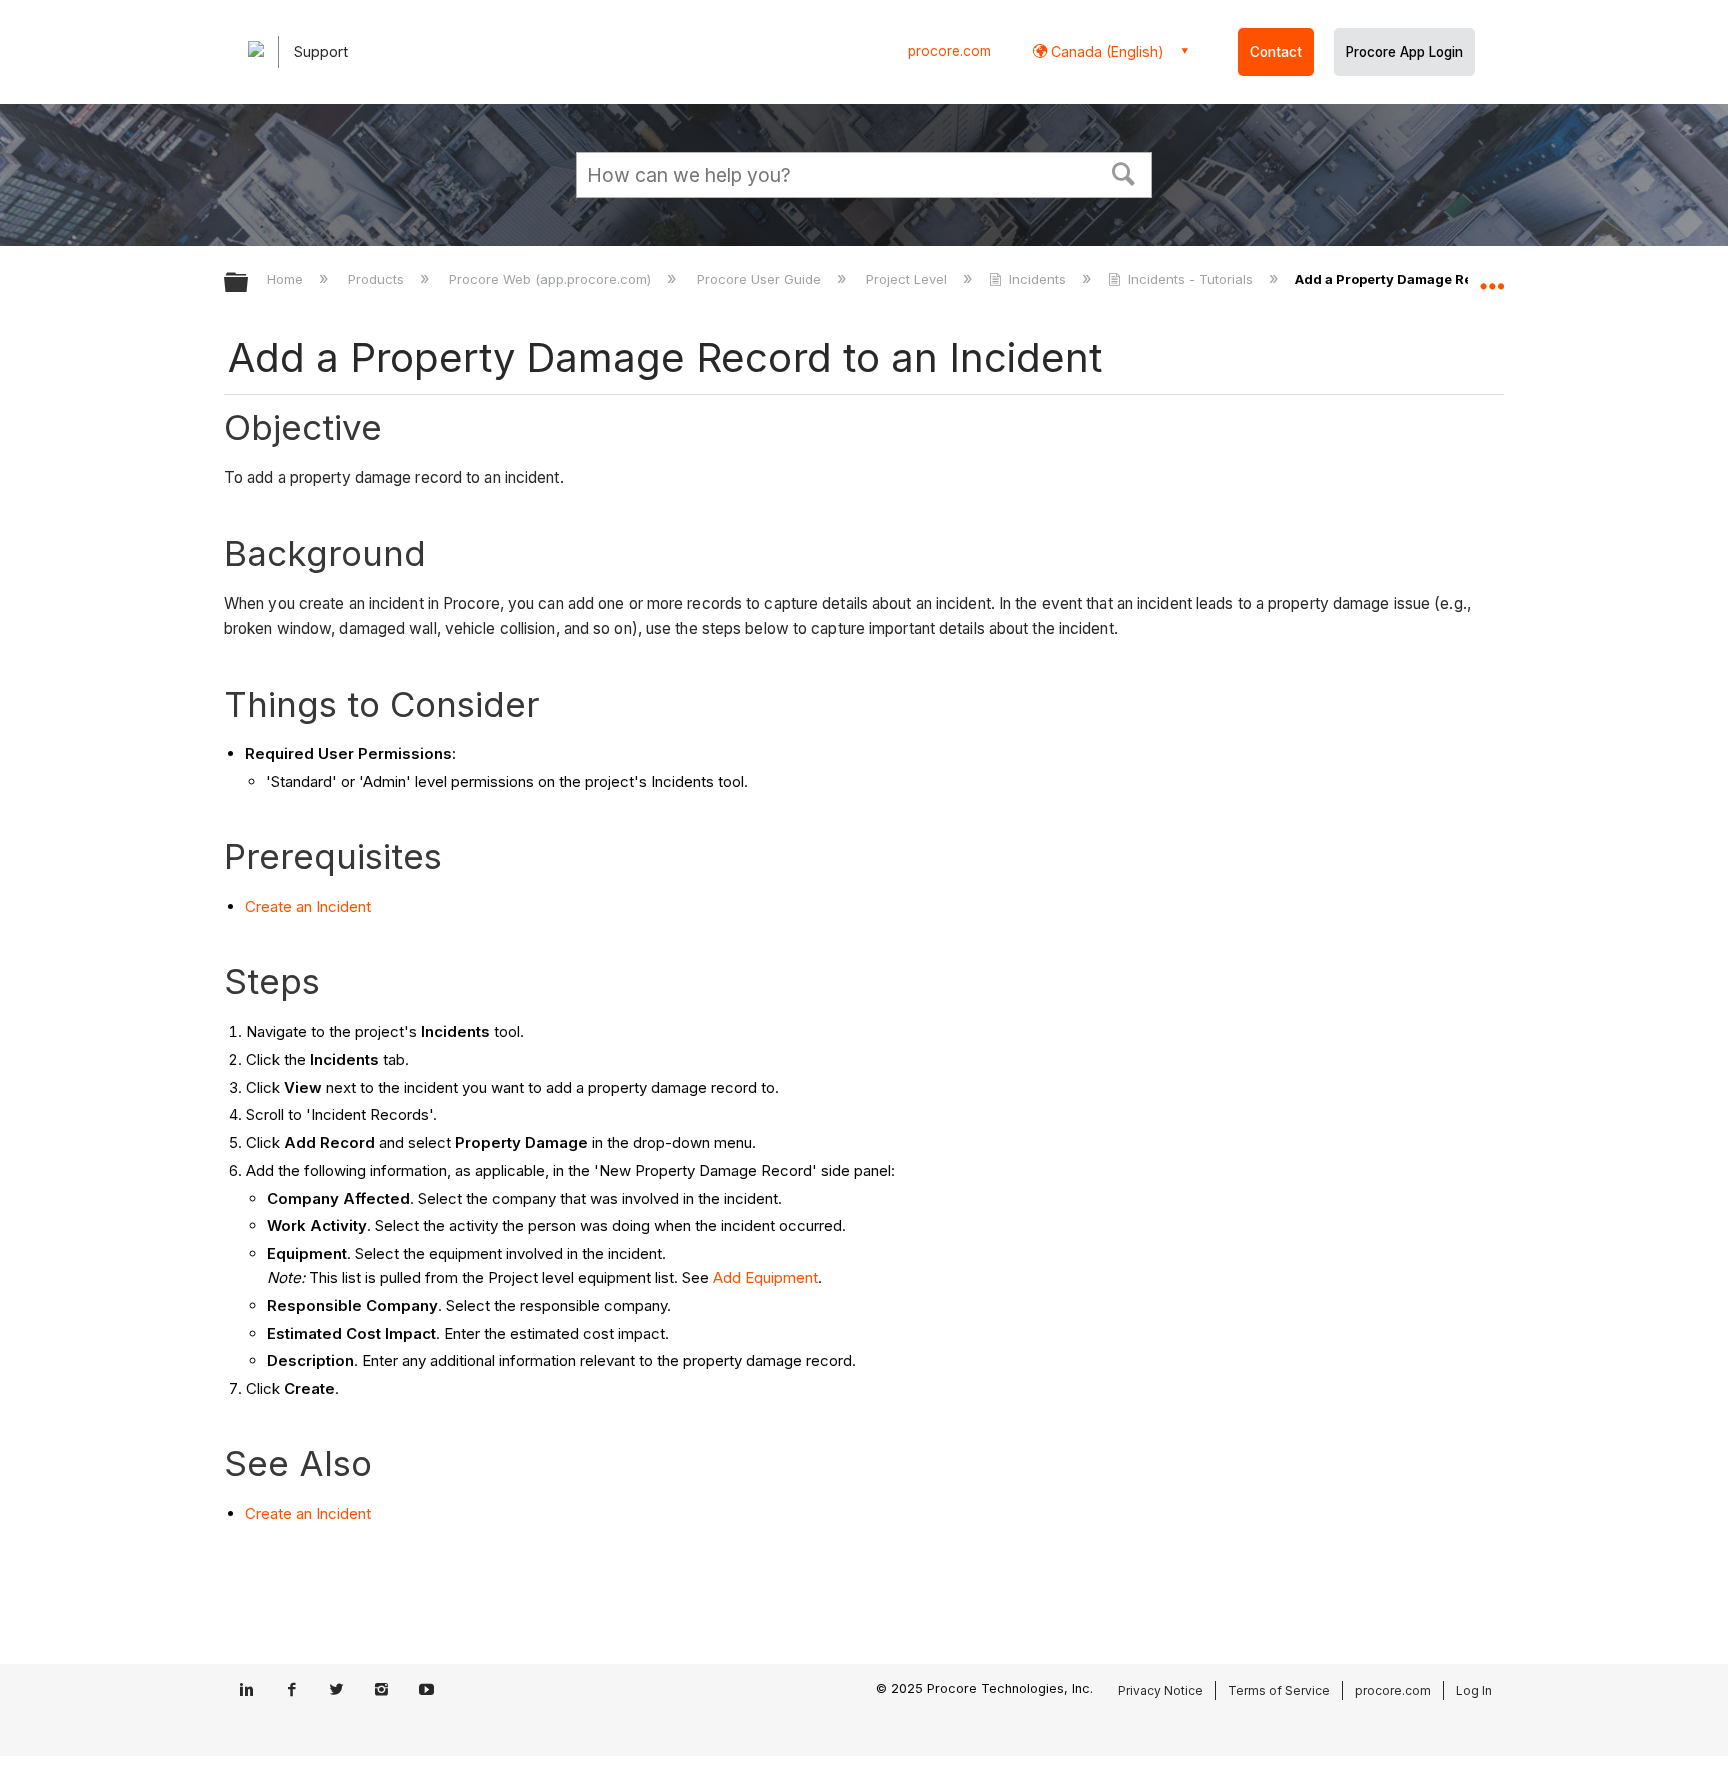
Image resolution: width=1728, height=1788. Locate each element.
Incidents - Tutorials (1190, 279)
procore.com (949, 51)
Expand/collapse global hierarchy (249, 283)
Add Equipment (765, 1277)
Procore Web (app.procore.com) (552, 279)
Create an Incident (308, 906)
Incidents (1037, 279)
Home (287, 279)
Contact (1276, 52)
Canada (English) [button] (1105, 51)
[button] (1124, 172)
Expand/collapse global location (1492, 277)
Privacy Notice (1160, 1690)
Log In (1474, 1690)
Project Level (908, 279)
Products (378, 279)
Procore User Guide (760, 279)
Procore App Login (1404, 52)
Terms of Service (1279, 1690)
